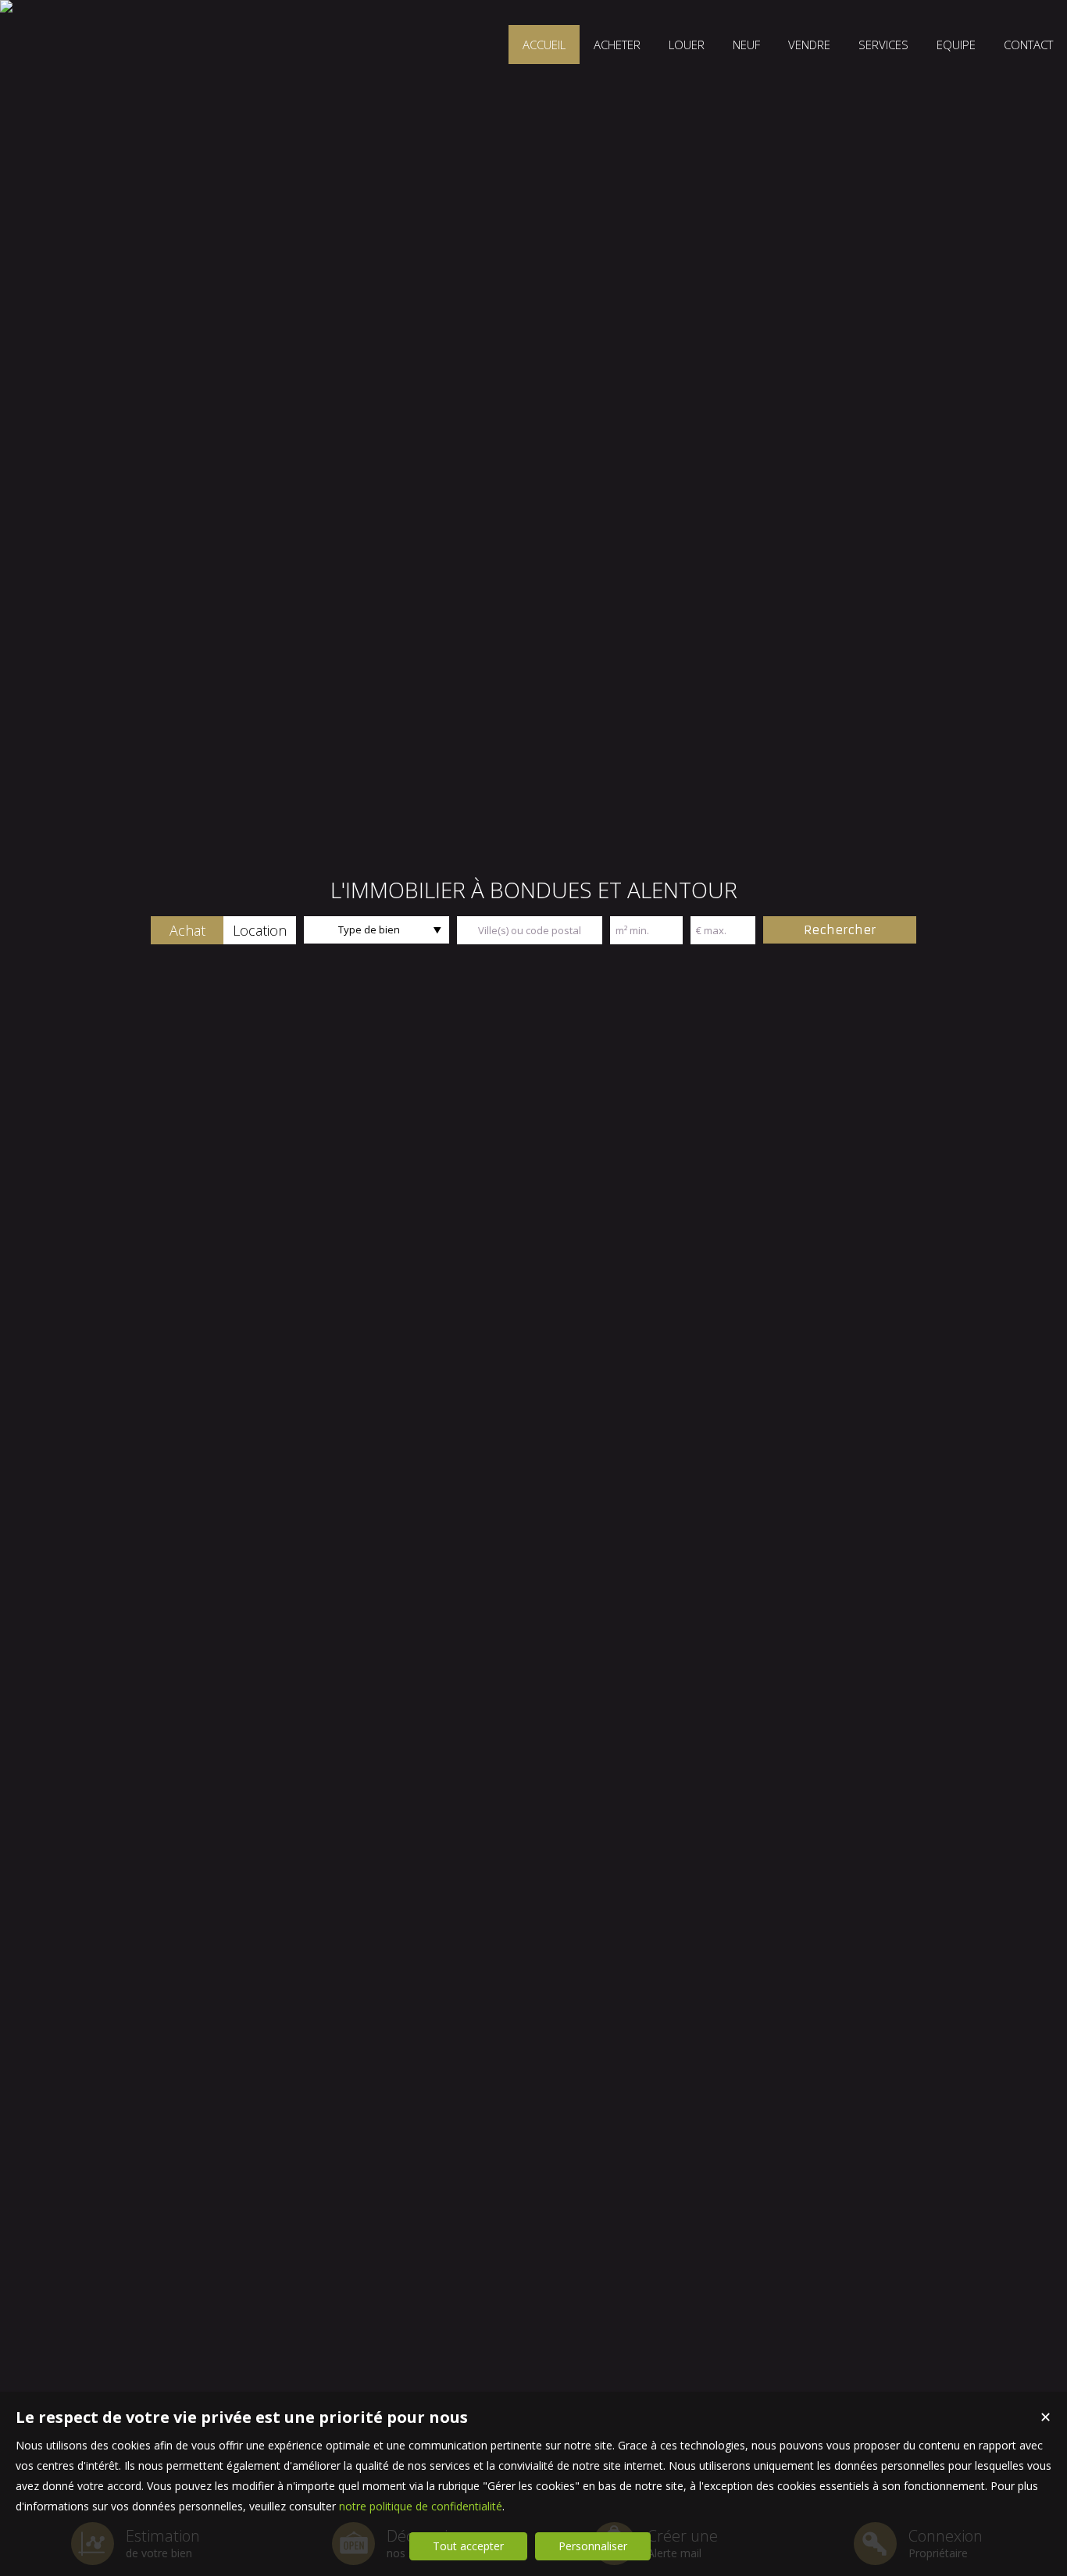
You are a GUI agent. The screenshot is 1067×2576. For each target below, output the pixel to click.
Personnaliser (593, 2546)
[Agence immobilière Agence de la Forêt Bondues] (6, 6)
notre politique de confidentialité (421, 2506)
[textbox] (530, 930)
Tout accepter (468, 2546)
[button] (187, 930)
